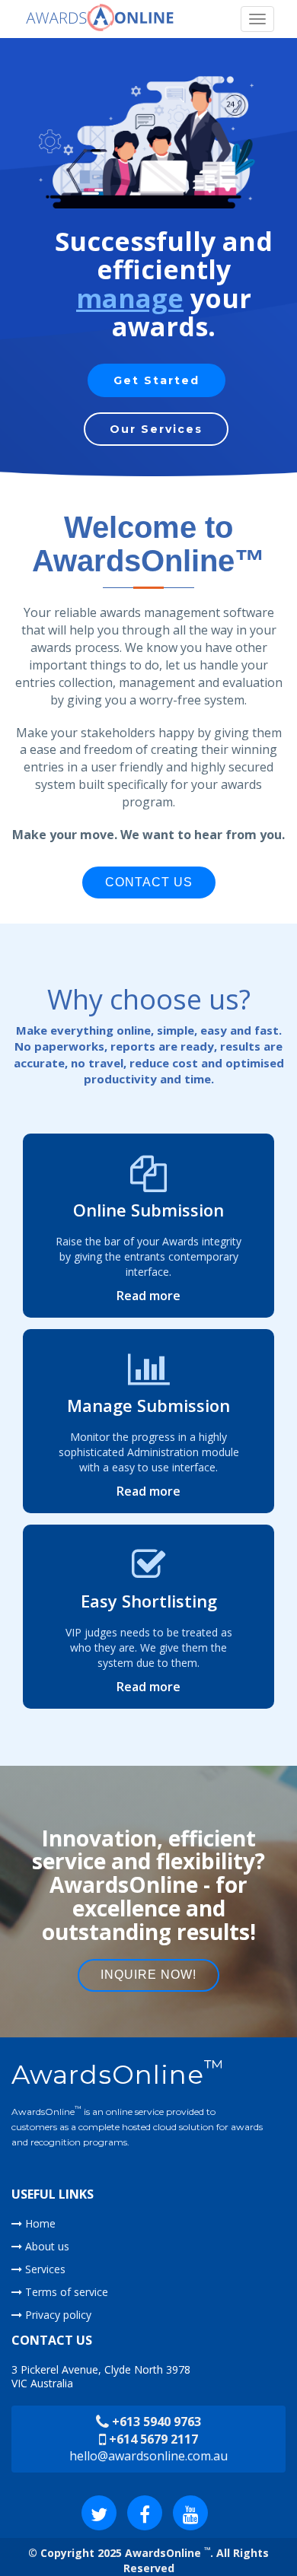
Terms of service (65, 2292)
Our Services (156, 429)
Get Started (156, 380)
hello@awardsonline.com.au (148, 2456)
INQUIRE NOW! (148, 1975)
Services (44, 2269)
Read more (148, 1296)
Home (39, 2223)
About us (46, 2246)
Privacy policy (57, 2315)
